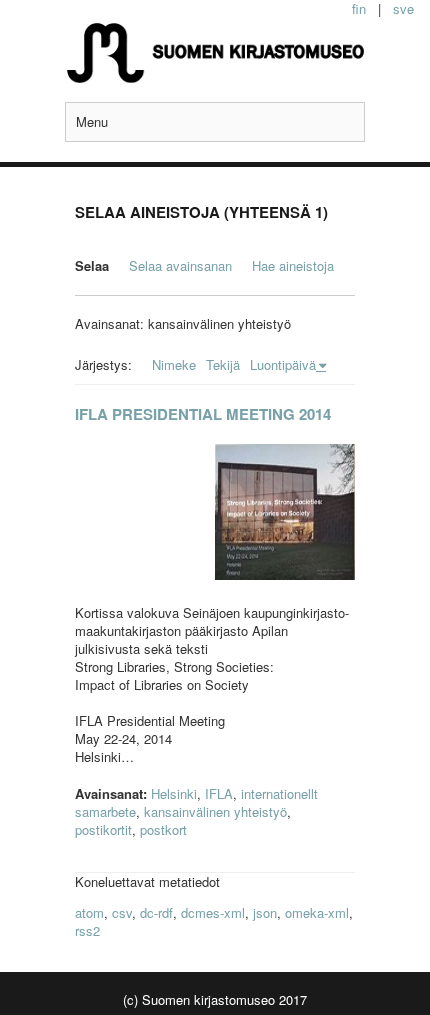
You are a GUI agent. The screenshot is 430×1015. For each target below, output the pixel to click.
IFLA (219, 793)
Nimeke (174, 364)
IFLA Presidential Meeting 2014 (203, 414)
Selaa (92, 265)
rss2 (87, 930)
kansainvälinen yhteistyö (215, 811)
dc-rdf (156, 912)
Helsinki (174, 793)
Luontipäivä (283, 364)
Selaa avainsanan (180, 265)
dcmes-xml (213, 912)
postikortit (103, 829)
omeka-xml (317, 912)
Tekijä (223, 364)
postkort (163, 829)
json (265, 912)
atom (89, 912)
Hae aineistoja (293, 265)
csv (122, 912)
